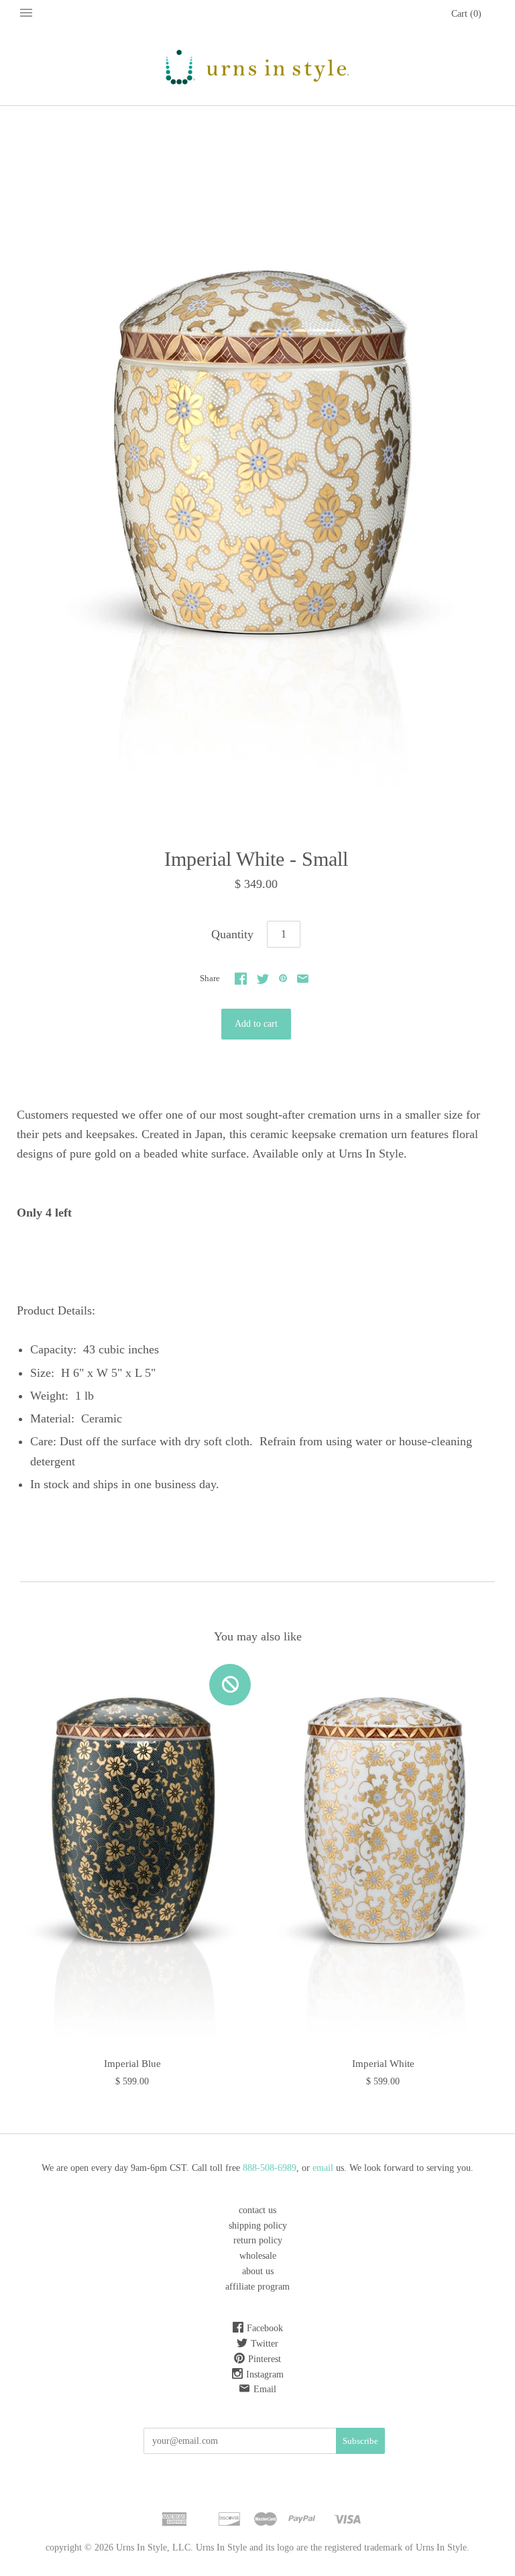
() (466, 14)
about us (258, 2271)
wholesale (258, 2256)
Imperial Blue (132, 2064)
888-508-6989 (270, 2168)
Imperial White (383, 2064)
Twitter (265, 2344)
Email (265, 2389)
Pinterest (265, 2359)
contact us (257, 2210)
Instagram (265, 2374)
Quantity (232, 934)
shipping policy (258, 2226)
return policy (258, 2240)
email (324, 2168)
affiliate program (257, 2287)
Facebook (265, 2328)
